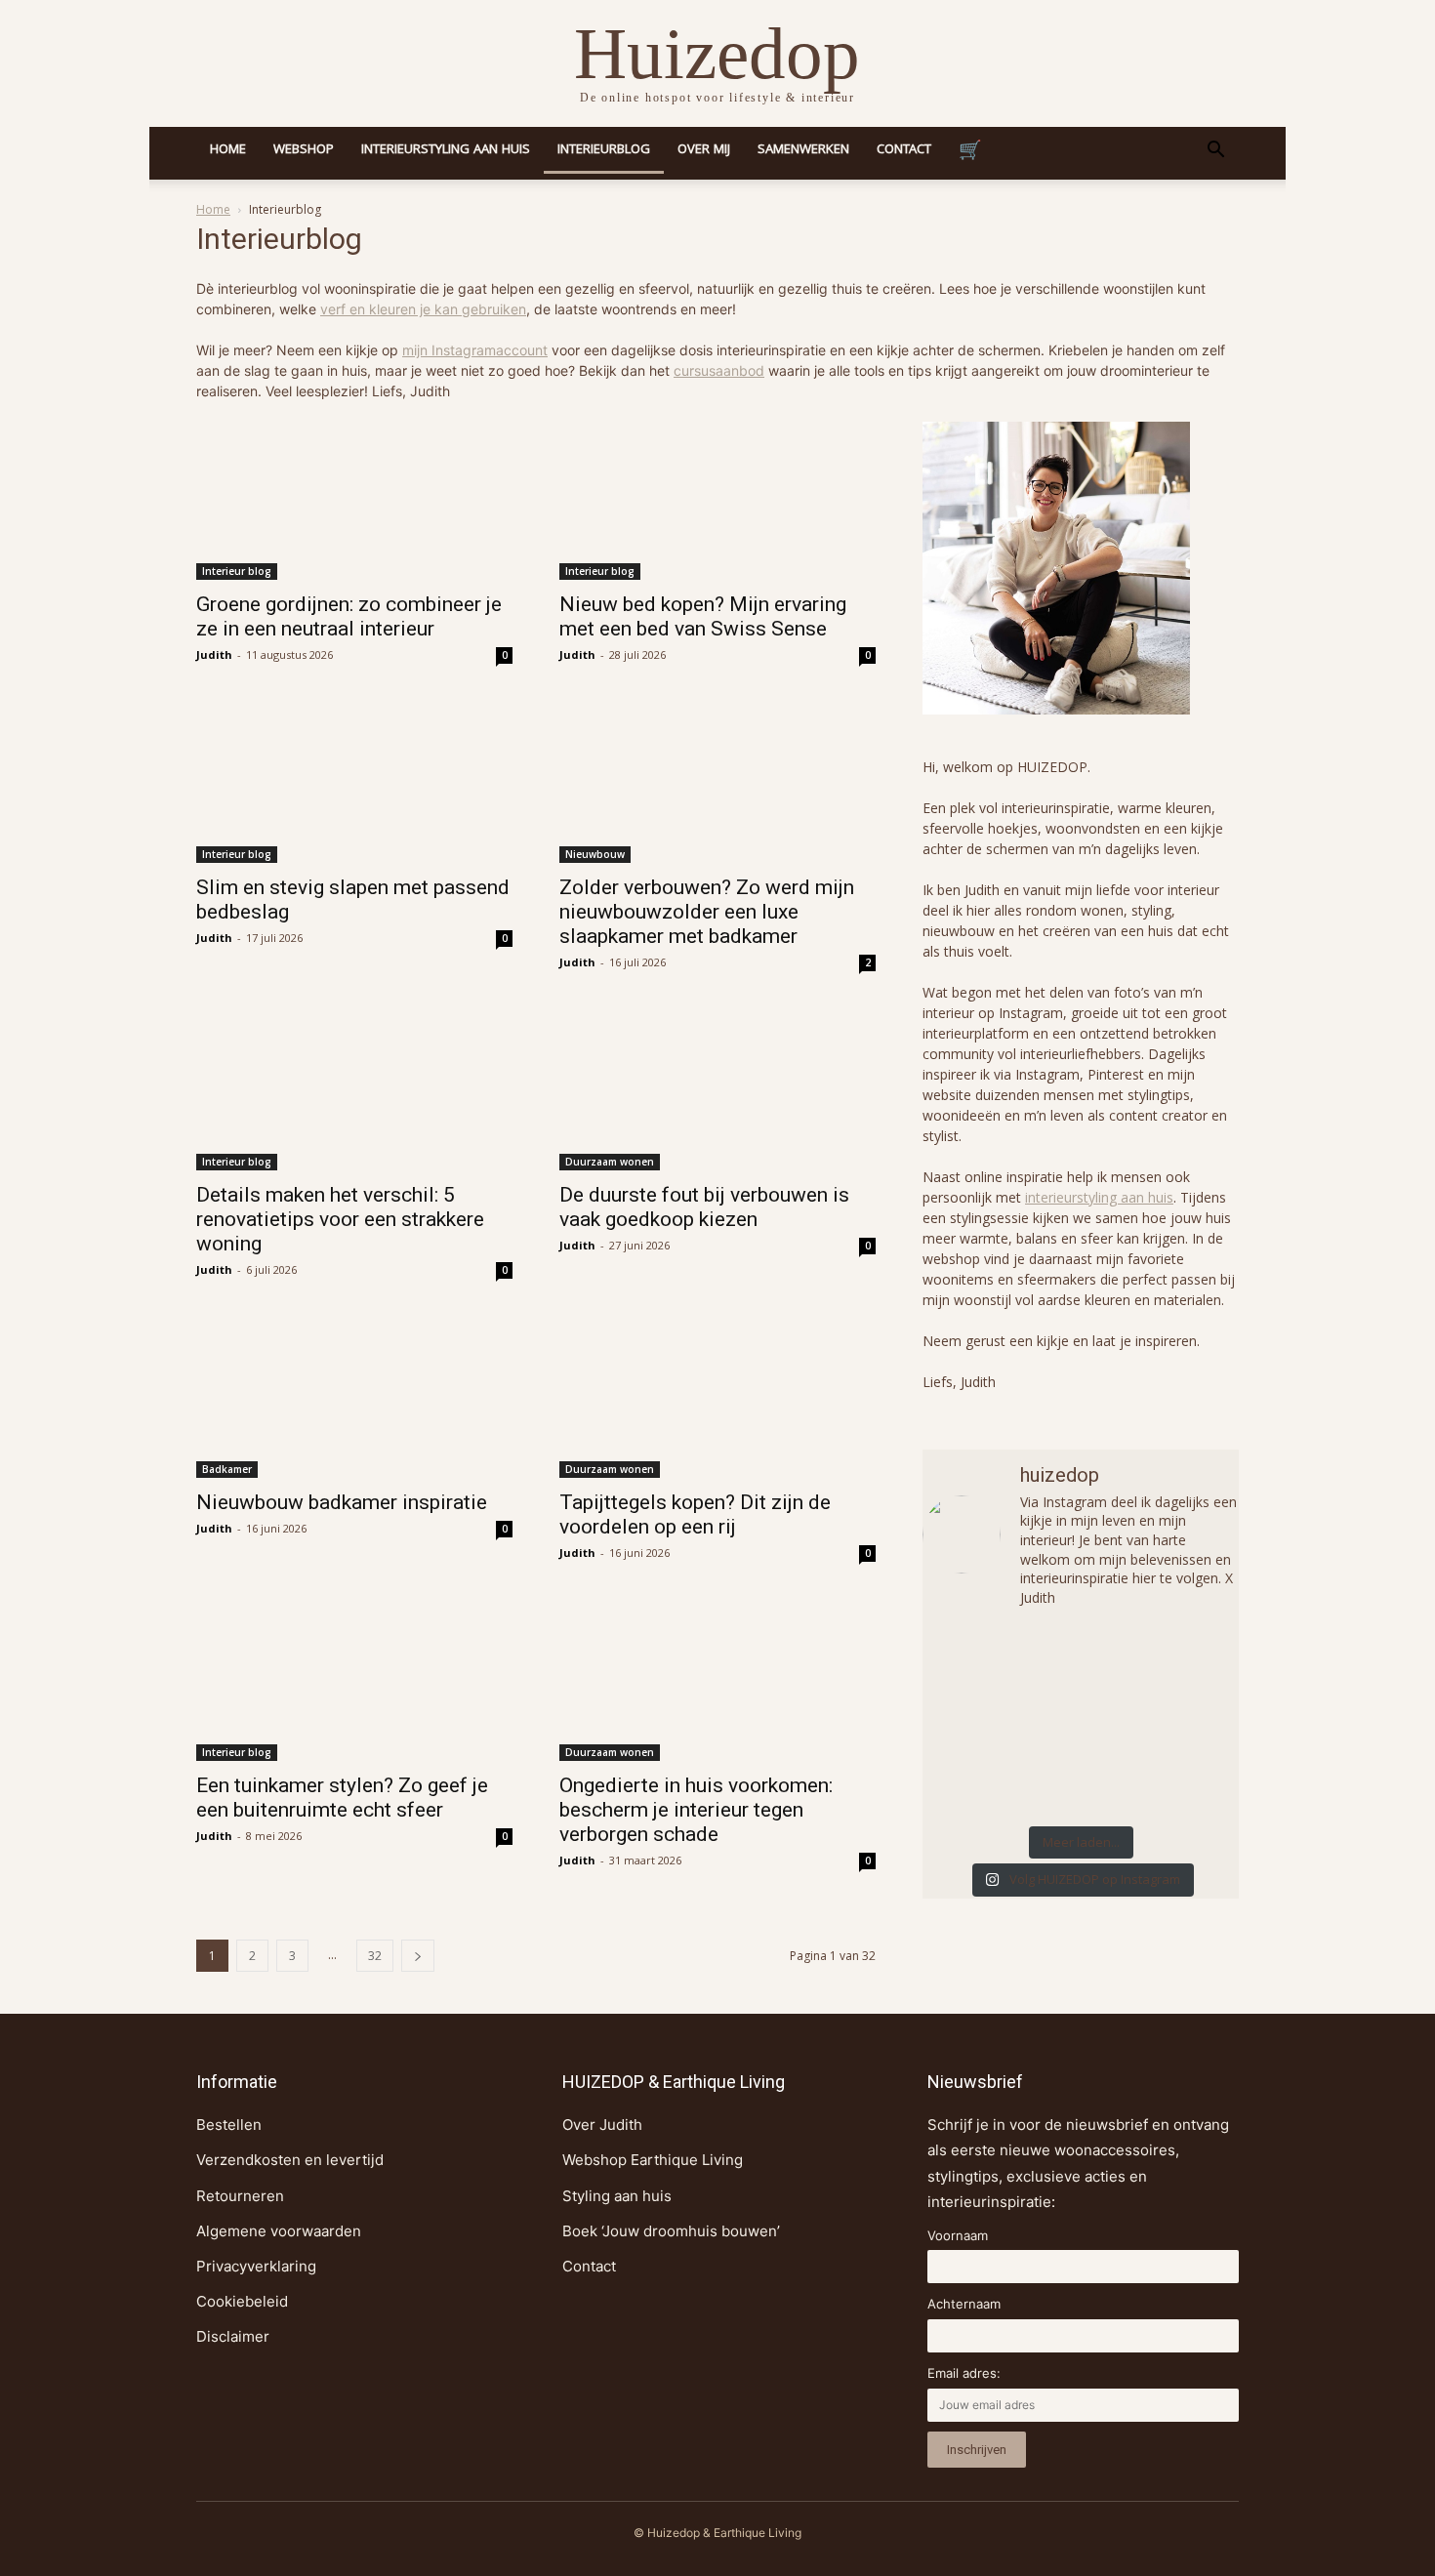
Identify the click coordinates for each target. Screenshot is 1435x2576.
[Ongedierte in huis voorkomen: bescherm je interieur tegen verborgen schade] (717, 1682)
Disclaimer (233, 2336)
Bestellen (229, 2125)
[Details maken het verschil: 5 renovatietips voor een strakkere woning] (354, 1091)
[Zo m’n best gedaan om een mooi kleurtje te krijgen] (975, 1659)
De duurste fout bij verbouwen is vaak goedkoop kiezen (704, 1207)
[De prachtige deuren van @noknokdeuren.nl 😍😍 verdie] (1187, 1780)
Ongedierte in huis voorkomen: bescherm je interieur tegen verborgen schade (696, 1810)
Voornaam (958, 2235)
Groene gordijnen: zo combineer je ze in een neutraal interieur (349, 616)
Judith (214, 654)
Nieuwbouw (595, 854)
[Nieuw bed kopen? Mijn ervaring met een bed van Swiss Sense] (717, 501)
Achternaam (964, 2304)
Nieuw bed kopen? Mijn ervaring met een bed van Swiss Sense (703, 616)
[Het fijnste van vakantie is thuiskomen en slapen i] (975, 1780)
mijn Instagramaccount (475, 350)
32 (375, 1956)
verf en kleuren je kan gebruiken (423, 309)
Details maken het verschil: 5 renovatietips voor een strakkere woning (340, 1219)
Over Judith (602, 2125)
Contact (904, 150)
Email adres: (964, 2373)
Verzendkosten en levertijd (290, 2160)
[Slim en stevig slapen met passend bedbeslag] (354, 784)
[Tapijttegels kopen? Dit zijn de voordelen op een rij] (717, 1399)
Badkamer (227, 1469)
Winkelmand (970, 153)
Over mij (704, 150)
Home (228, 150)
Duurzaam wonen (610, 1162)
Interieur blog (237, 571)
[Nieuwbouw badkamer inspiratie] (354, 1399)
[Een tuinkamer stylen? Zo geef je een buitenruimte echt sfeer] (354, 1682)
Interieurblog (604, 150)
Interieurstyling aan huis (446, 150)
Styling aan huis (617, 2196)
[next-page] (418, 1956)
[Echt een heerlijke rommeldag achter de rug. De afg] (975, 1720)
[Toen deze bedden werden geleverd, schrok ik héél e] (1081, 1659)
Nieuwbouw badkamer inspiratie (342, 1502)
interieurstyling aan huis (1099, 1197)
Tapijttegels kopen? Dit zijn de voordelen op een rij (695, 1514)
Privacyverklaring (256, 2266)
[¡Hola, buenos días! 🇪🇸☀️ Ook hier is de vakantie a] (1081, 1780)
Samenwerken (803, 150)
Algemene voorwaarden (279, 2231)
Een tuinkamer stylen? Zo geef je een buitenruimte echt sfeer (342, 1798)
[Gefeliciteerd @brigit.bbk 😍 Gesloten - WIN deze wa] (1081, 1720)
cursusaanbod (719, 370)
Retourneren (240, 2196)
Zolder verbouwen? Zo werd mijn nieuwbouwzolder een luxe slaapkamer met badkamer (707, 912)
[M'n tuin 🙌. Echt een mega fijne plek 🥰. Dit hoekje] (1187, 1720)
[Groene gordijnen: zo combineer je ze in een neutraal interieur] (354, 501)
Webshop (304, 150)
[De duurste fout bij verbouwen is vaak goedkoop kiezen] (717, 1091)
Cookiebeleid (242, 2301)
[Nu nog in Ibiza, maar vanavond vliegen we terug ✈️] (1187, 1659)
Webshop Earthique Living (653, 2160)
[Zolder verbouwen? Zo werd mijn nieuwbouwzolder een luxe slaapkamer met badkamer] (717, 784)
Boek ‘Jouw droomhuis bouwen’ (671, 2231)
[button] (1215, 152)
